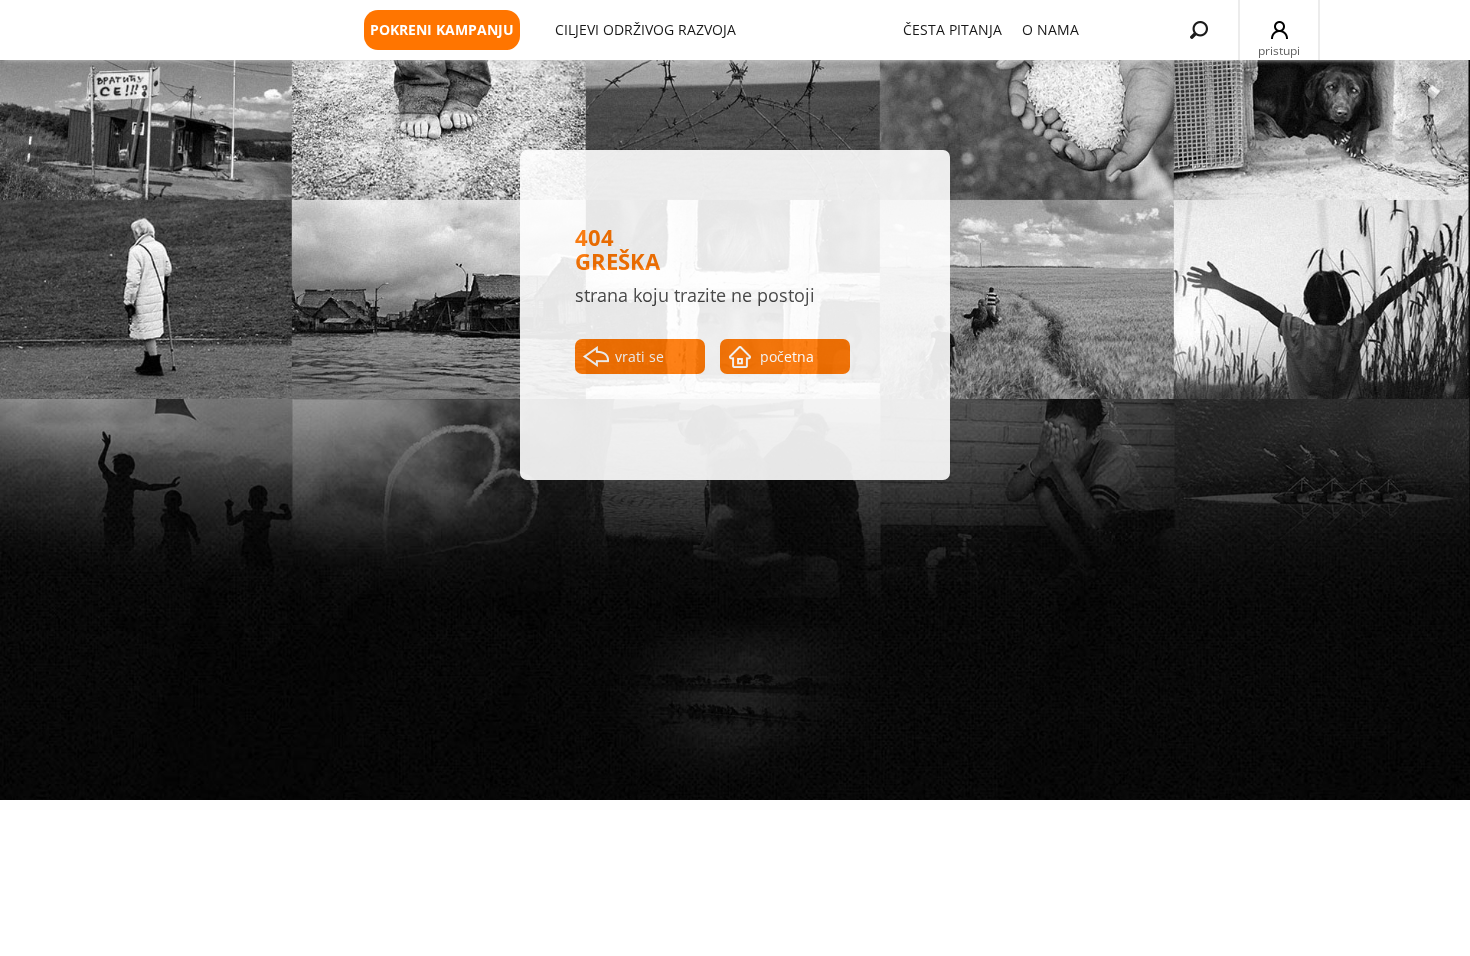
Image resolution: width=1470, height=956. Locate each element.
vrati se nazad (639, 360)
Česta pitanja (952, 29)
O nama (1050, 29)
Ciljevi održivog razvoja (645, 29)
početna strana (787, 360)
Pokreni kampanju (442, 29)
